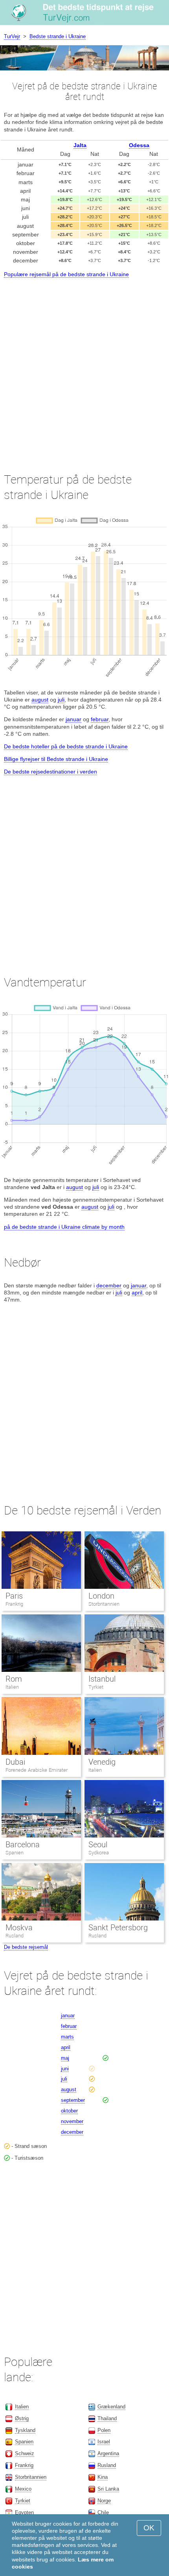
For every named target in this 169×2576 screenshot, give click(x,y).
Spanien (15, 1853)
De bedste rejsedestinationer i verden (51, 772)
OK (149, 2528)
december (109, 1285)
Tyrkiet (96, 1687)
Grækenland (111, 2407)
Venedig (102, 1762)
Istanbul (102, 1679)
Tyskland (25, 2430)
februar (100, 719)
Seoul (98, 1845)
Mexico (23, 2489)
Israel (104, 2442)
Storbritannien (104, 1604)
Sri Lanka (108, 2489)
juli (61, 700)
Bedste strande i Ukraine (58, 36)
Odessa (139, 145)
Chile (103, 2512)
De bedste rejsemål (26, 1947)
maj (65, 2058)
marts (67, 2037)
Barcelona (23, 1845)
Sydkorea (99, 1853)
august (40, 700)
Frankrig (14, 1604)
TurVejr (12, 36)
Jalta (80, 145)
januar (73, 719)
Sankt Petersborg (118, 1928)
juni (65, 2069)
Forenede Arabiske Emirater (37, 1770)
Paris (14, 1596)
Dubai (15, 1762)
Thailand (107, 2418)
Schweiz (25, 2453)
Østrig (22, 2418)
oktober (69, 2111)
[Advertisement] (84, 368)
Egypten (24, 2512)
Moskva (19, 1928)
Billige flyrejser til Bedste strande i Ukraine (56, 759)
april (137, 1293)
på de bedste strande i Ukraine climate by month (64, 1227)
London (101, 1596)
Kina (103, 2477)
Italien (12, 1687)
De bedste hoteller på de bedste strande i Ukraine (66, 746)
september (73, 2100)
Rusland (15, 1936)
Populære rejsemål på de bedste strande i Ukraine (66, 274)
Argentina (108, 2453)
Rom (14, 1679)
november (72, 2121)
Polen (104, 2430)
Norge (104, 2501)
